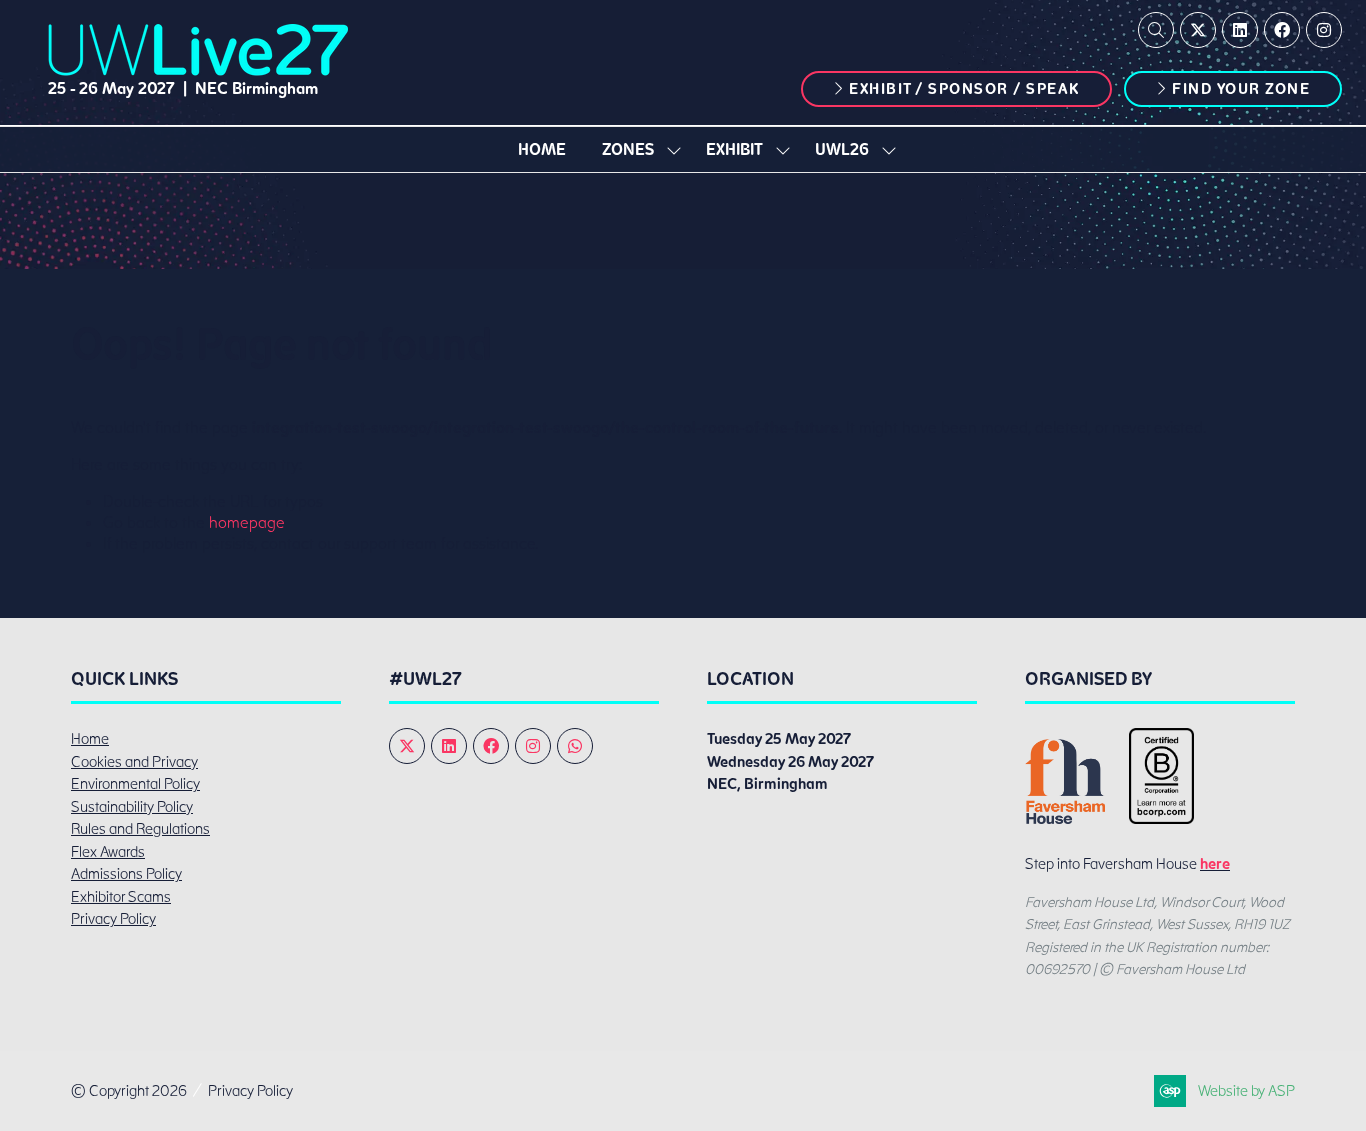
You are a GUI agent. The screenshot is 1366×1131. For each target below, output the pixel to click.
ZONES (628, 149)
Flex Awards (108, 852)
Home (542, 149)
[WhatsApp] (575, 746)
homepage (247, 522)
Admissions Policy (126, 874)
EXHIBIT (734, 149)
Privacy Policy (113, 919)
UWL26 (842, 149)
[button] (1156, 30)
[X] (1198, 30)
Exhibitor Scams (121, 897)
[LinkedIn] (1240, 30)
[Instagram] (1324, 30)
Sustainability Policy (132, 807)
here (1215, 864)
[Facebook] (1282, 30)
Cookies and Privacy (134, 762)
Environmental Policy (135, 784)
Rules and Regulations (140, 829)
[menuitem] (542, 149)
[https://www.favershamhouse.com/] (1065, 819)
